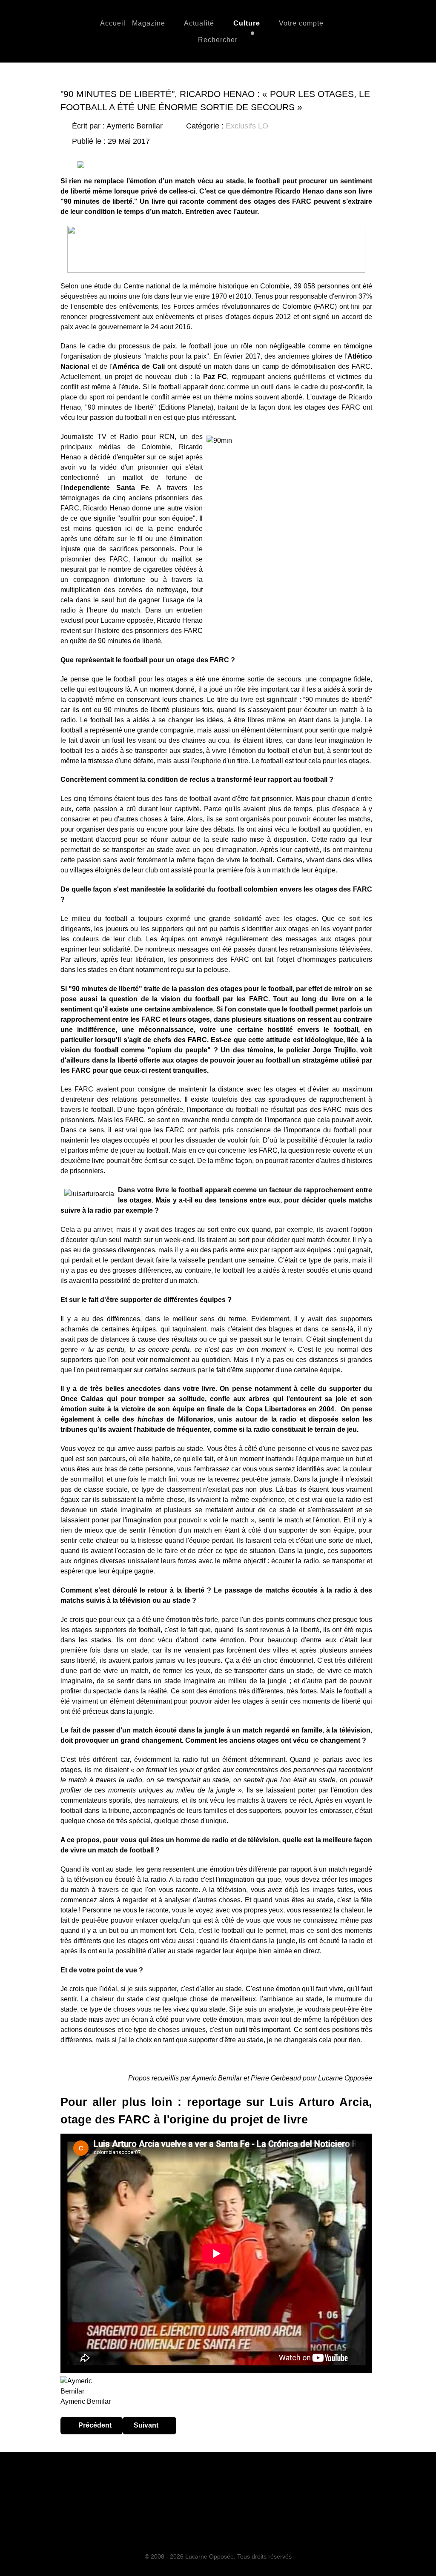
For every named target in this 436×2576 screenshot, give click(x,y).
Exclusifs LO (247, 126)
